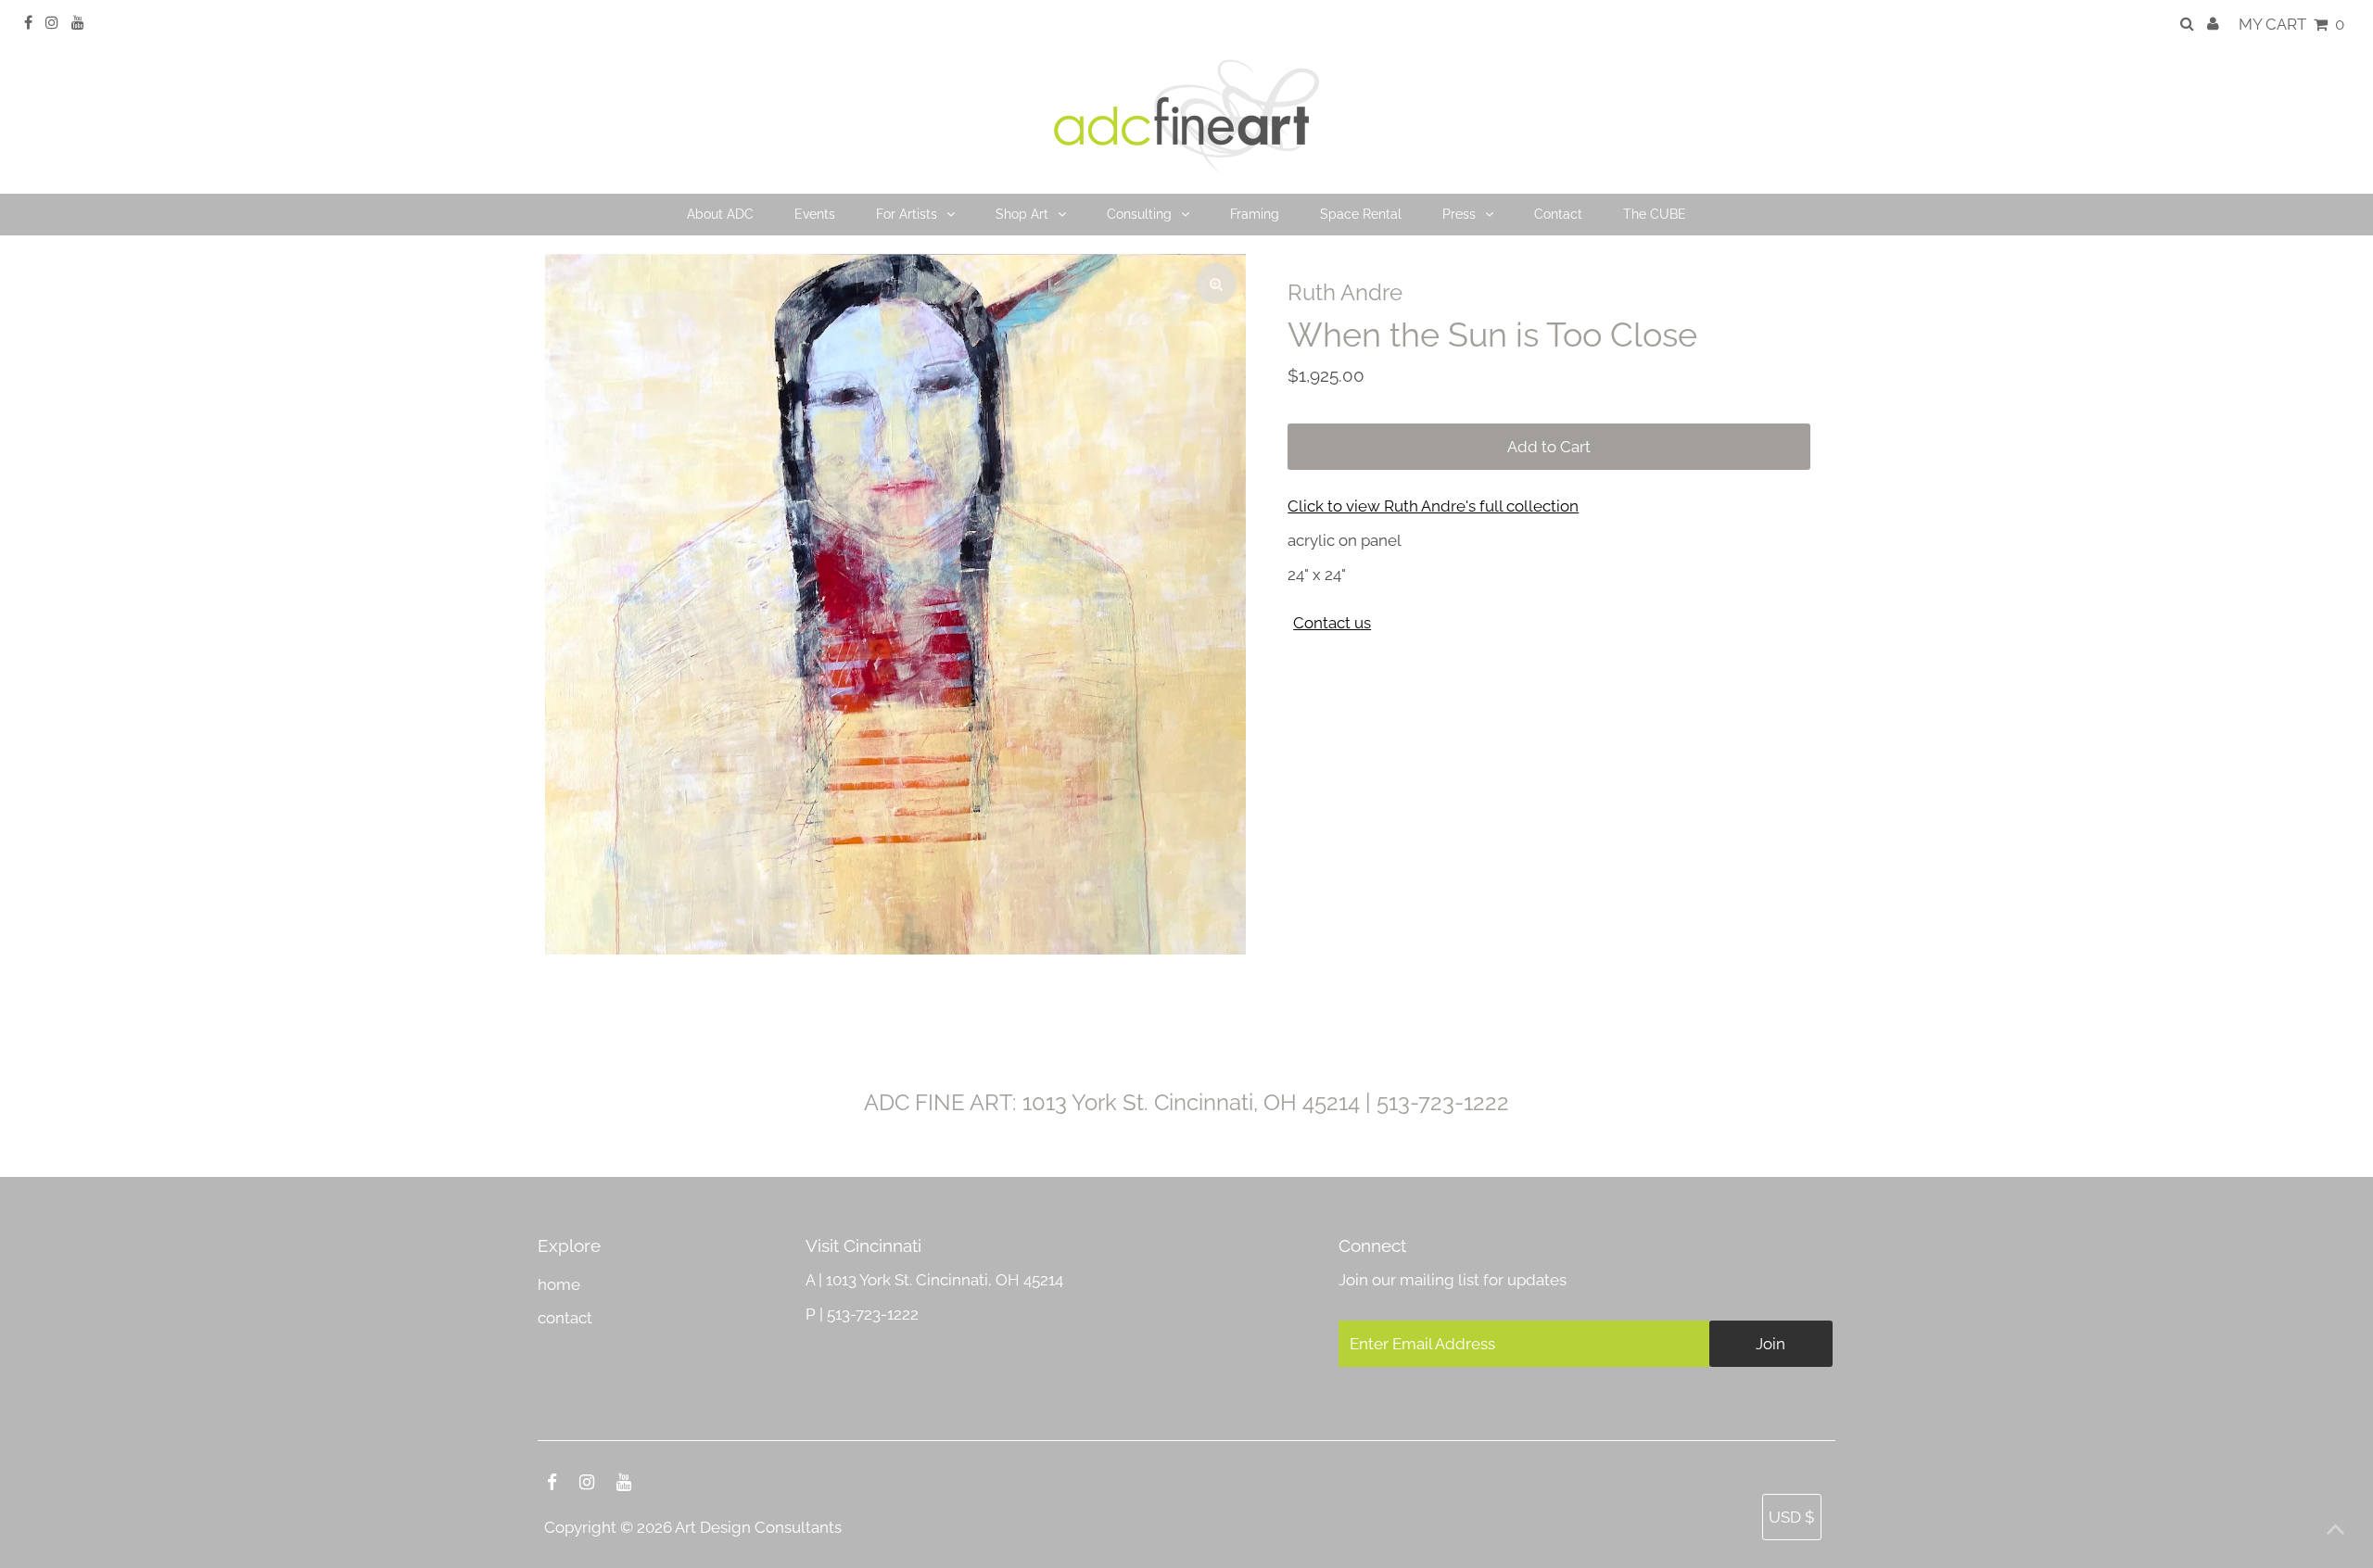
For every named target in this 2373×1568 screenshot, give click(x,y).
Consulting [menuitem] (1139, 214)
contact (565, 1318)
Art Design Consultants (758, 1527)
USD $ (1792, 1517)
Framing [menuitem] (1255, 214)
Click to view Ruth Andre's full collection (1433, 506)
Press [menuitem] (1459, 214)
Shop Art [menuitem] (1022, 214)
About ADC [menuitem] (720, 214)
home (559, 1284)
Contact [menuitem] (1558, 214)
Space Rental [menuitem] (1361, 214)
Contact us (1332, 623)
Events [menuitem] (815, 214)
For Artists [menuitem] (907, 214)
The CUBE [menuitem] (1655, 214)
